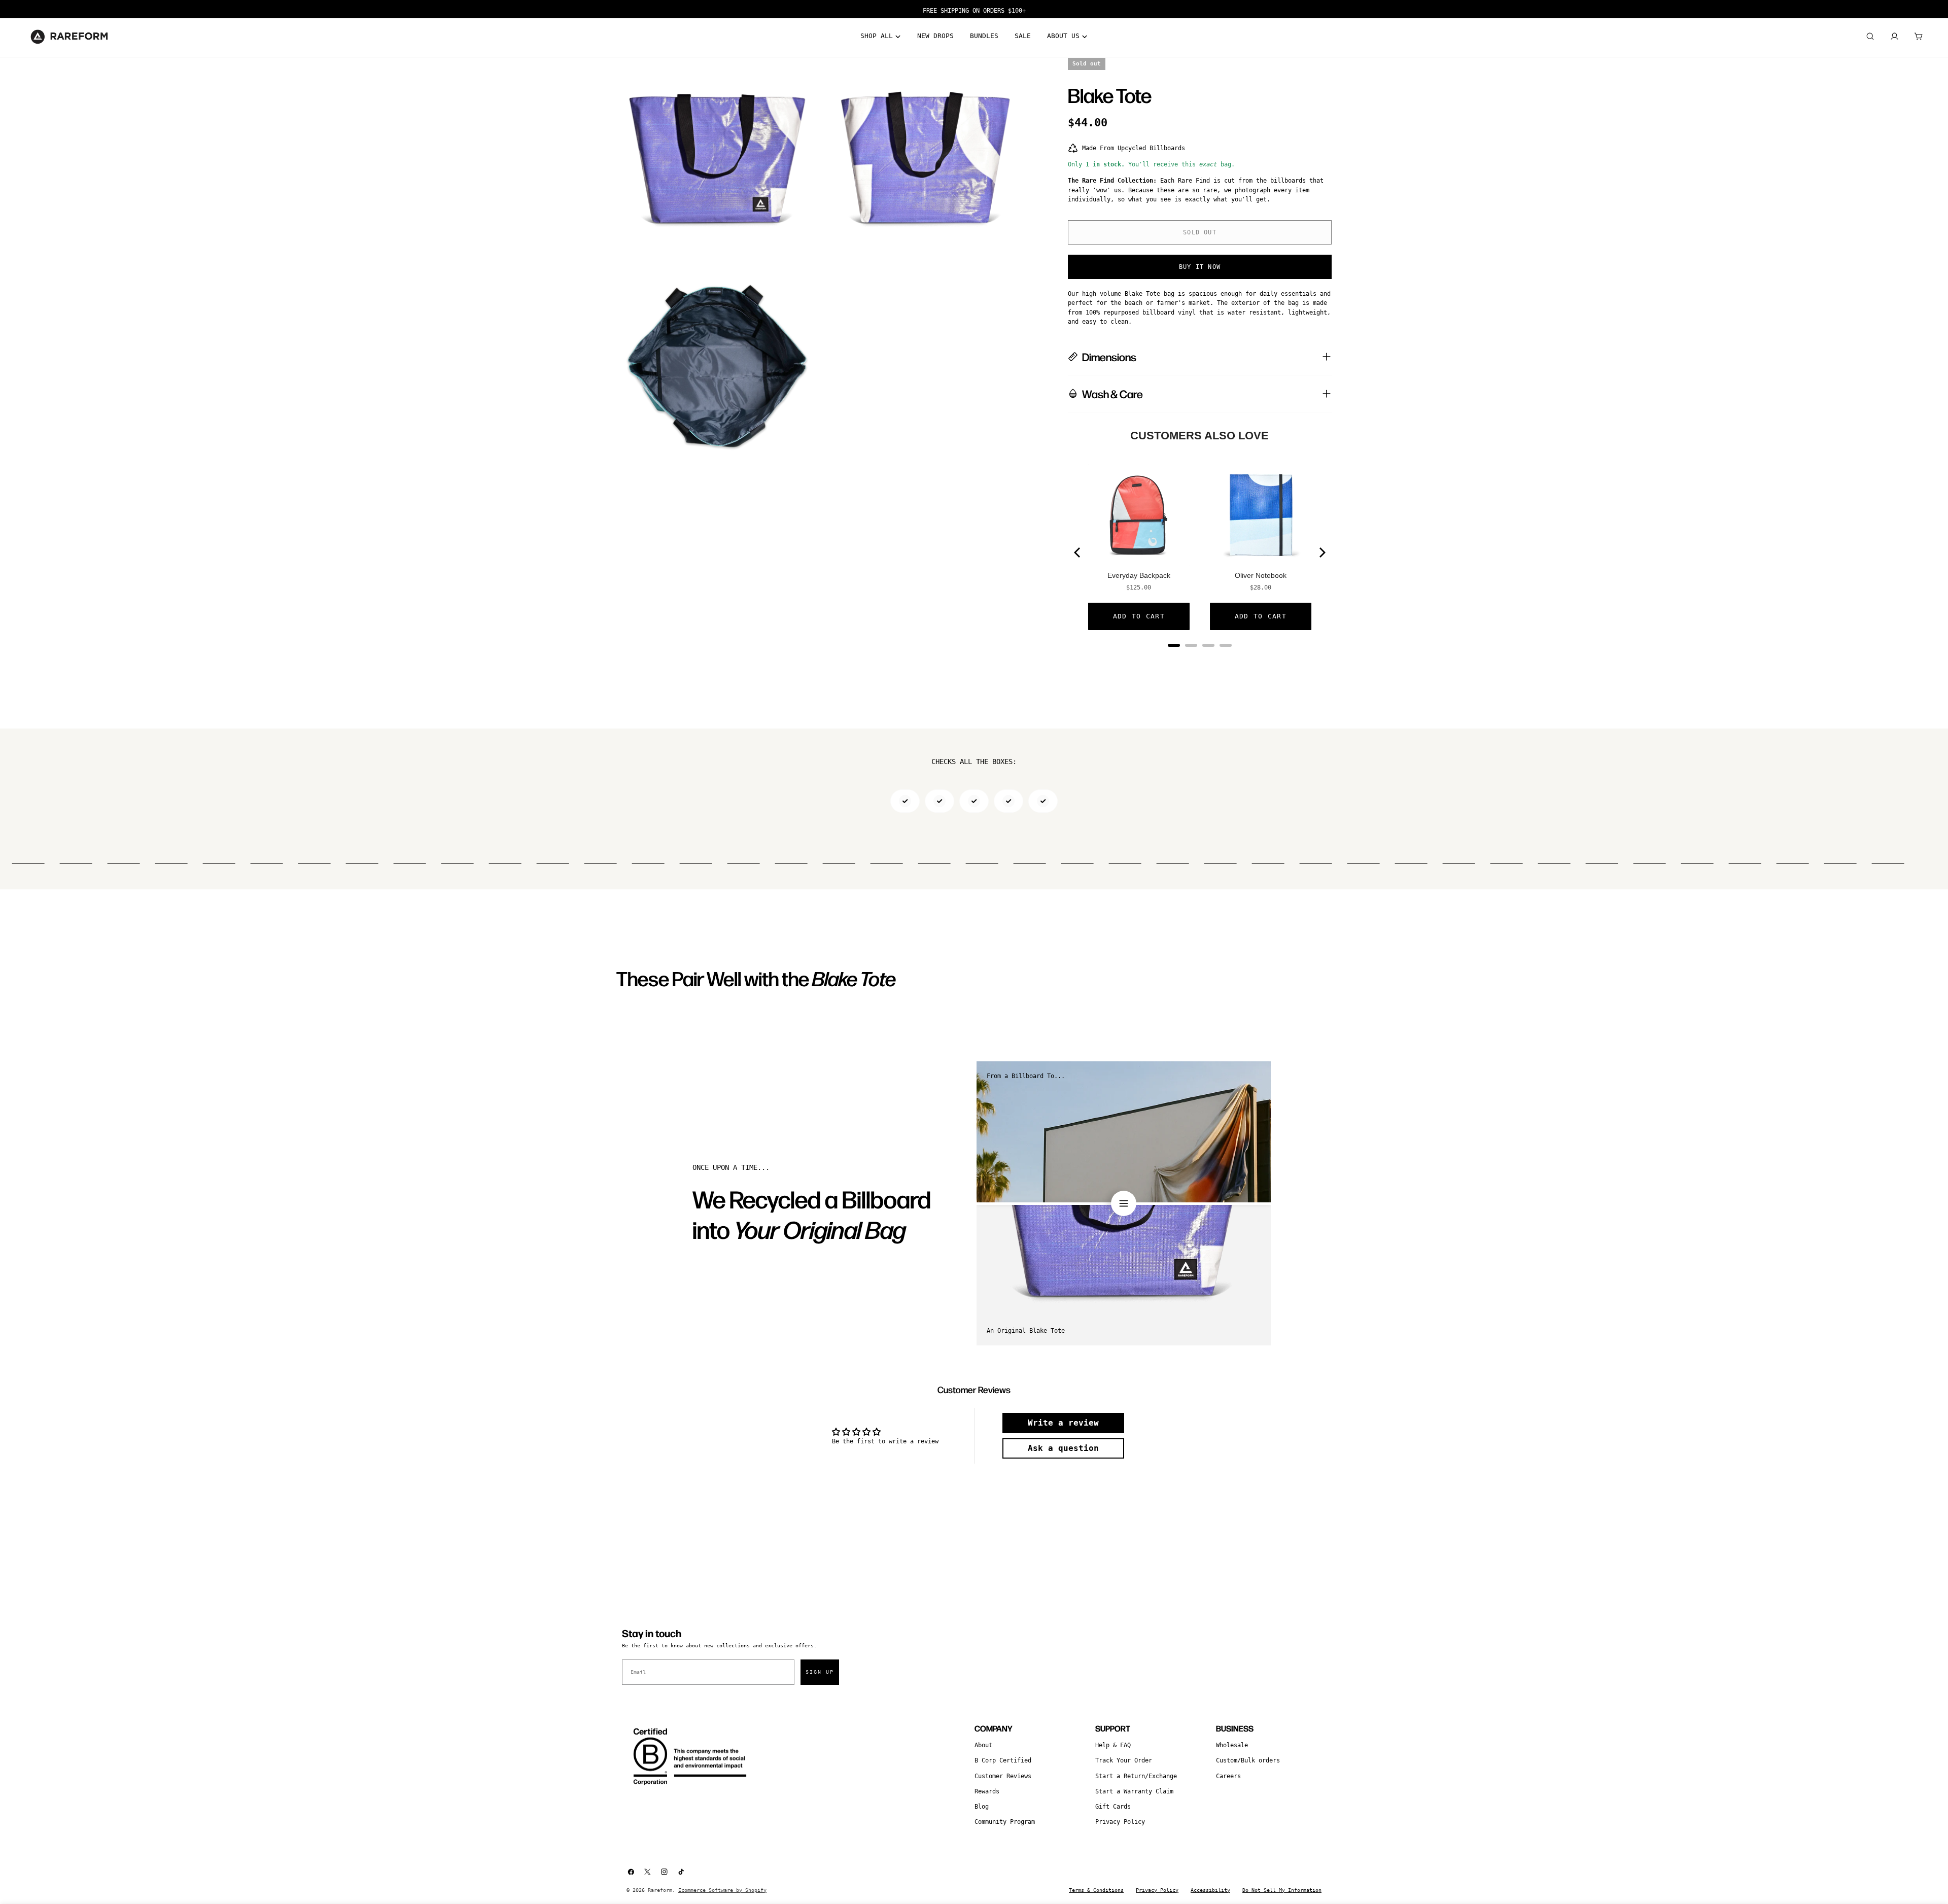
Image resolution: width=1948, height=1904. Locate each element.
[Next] (1321, 552)
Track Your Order (1124, 1760)
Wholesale (1232, 1745)
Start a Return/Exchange (1136, 1776)
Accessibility (1210, 1890)
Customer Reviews (1003, 1776)
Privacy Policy (1120, 1822)
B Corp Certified (1003, 1760)
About (983, 1745)
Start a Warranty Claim (1134, 1791)
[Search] (1870, 37)
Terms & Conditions (1096, 1890)
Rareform (660, 1890)
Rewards (987, 1791)
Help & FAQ (1113, 1745)
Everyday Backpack (1139, 575)
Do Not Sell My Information (1282, 1890)
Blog (982, 1807)
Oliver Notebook (1261, 575)
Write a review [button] (1063, 1423)
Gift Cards (1113, 1807)
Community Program (1005, 1822)
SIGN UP (820, 1672)
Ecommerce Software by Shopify (722, 1890)
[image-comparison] (1124, 1203)
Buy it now (1200, 267)
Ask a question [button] (1063, 1448)
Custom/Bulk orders (1248, 1760)
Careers (1228, 1776)
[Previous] (1078, 552)
